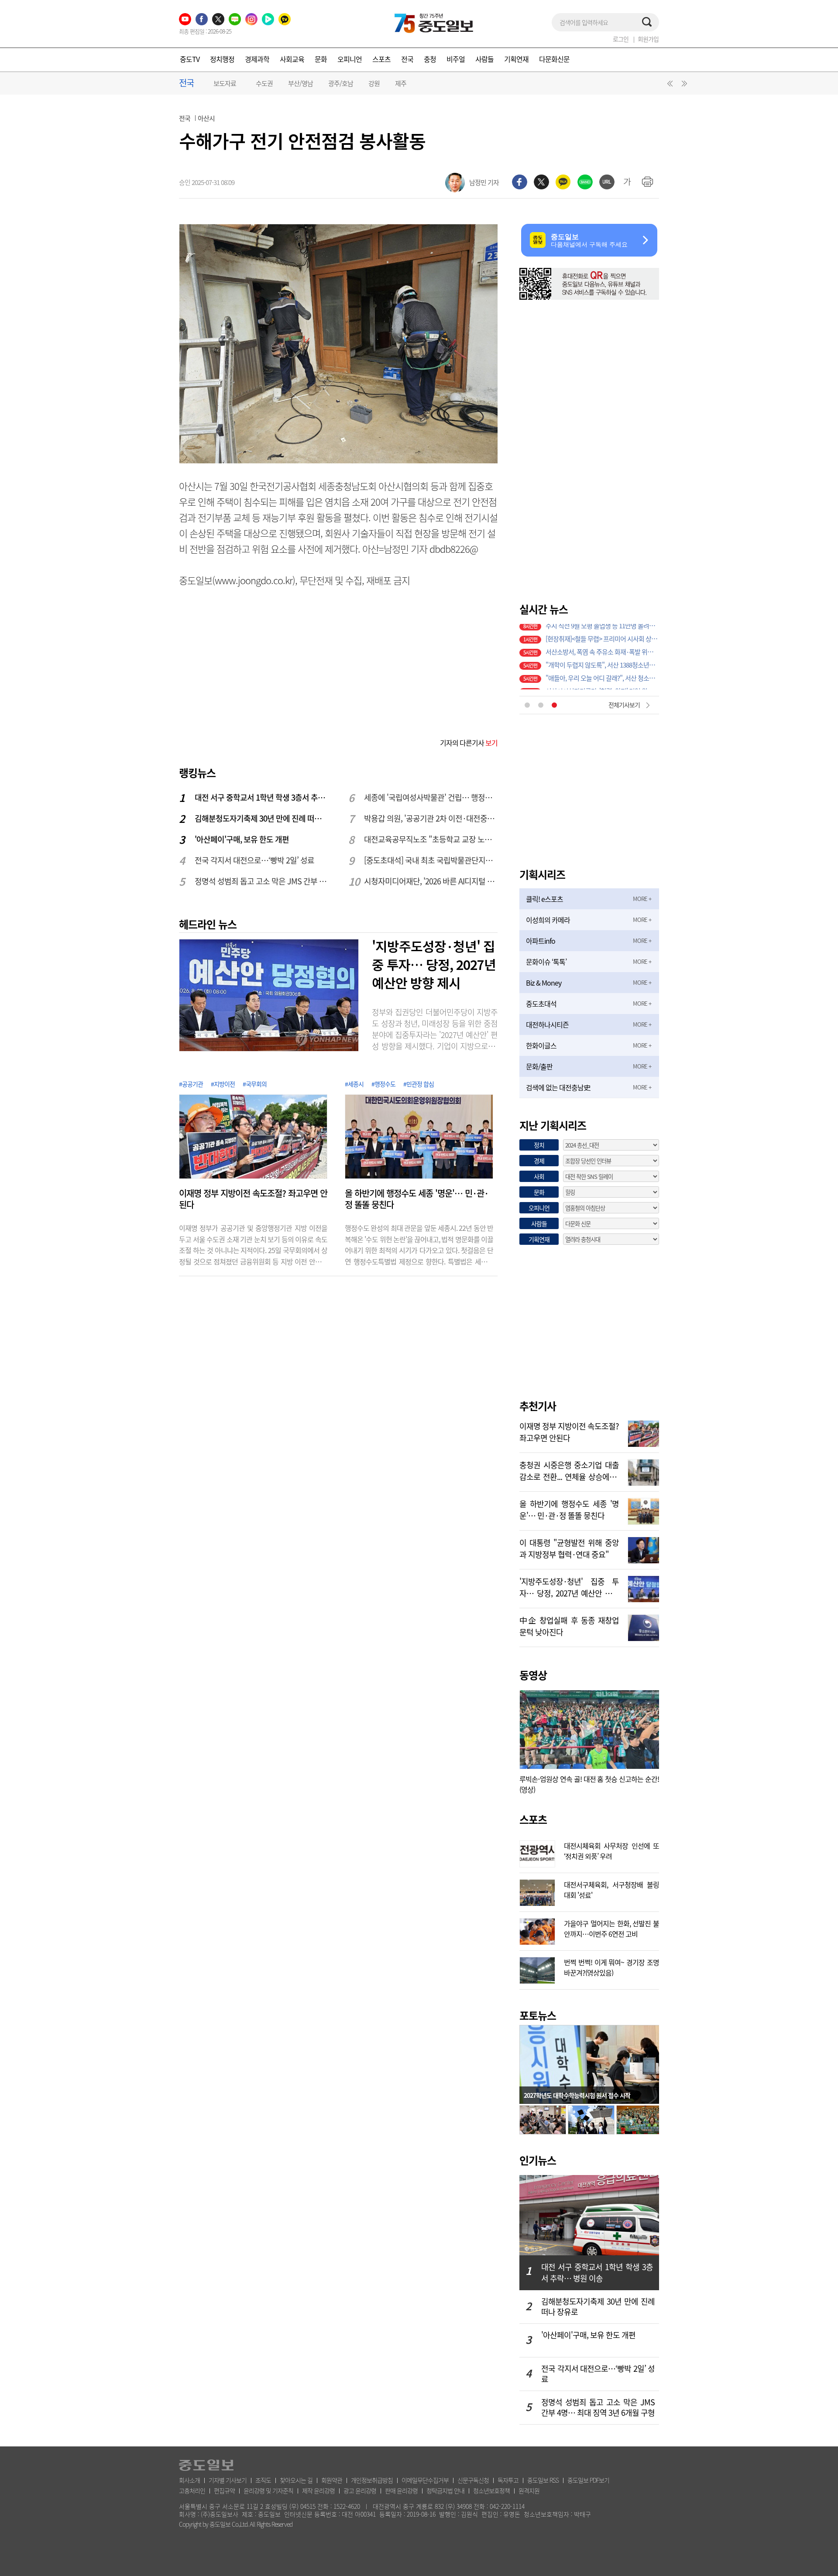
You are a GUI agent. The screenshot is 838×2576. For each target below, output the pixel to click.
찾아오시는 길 (296, 2480)
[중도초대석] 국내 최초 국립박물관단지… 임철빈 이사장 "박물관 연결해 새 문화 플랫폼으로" (431, 860)
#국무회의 (255, 1084)
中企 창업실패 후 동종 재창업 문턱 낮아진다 (569, 1625)
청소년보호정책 (491, 2490)
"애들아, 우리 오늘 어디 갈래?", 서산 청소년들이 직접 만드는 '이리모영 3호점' (602, 670)
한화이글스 (541, 1045)
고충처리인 (192, 2490)
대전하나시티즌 (547, 1024)
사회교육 (292, 59)
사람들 (484, 59)
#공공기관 (191, 1084)
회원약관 (332, 2480)
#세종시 (354, 1084)
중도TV (190, 59)
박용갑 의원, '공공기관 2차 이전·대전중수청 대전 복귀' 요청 (431, 818)
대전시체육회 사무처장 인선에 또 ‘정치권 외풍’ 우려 (611, 1850)
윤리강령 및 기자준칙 (268, 2490)
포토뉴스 (538, 2015)
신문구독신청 (473, 2480)
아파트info (541, 941)
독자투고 (508, 2480)
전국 (407, 59)
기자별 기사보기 (228, 2480)
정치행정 (222, 59)
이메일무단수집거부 (425, 2480)
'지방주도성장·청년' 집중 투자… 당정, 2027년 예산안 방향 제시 (434, 964)
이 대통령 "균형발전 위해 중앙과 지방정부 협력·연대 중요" (569, 1548)
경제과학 (257, 59)
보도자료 (225, 83)
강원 (374, 83)
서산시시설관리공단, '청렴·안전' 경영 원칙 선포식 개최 (602, 683)
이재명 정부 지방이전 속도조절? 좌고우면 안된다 (253, 1199)
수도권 (264, 83)
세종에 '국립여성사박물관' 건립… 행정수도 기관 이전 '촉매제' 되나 (431, 797)
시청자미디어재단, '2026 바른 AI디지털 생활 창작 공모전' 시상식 (431, 881)
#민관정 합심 (419, 1084)
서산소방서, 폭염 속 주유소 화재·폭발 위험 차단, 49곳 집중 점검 (602, 644)
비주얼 (456, 59)
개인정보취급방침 (372, 2480)
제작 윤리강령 (318, 2490)
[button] (669, 86)
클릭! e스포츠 (544, 899)
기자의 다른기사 (469, 743)
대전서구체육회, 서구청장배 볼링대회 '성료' (611, 1889)
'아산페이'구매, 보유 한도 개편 (242, 839)
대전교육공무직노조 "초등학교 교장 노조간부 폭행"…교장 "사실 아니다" (431, 839)
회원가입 (648, 39)
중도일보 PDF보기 (588, 2480)
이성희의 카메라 (548, 920)
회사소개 (189, 2480)
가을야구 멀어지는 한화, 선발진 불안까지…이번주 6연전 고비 (611, 1928)
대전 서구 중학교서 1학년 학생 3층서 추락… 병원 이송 (262, 797)
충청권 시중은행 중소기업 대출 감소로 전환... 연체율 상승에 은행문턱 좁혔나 (569, 1470)
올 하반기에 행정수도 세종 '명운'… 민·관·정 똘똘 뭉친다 (417, 1199)
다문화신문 (554, 59)
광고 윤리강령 (360, 2490)
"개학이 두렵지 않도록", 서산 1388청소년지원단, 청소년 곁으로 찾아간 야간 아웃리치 (602, 657)
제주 (401, 83)
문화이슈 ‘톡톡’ (546, 962)
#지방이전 (223, 1084)
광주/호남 (341, 83)
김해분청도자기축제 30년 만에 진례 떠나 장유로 (262, 818)
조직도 (263, 2480)
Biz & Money (544, 983)
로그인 (621, 39)
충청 (430, 59)
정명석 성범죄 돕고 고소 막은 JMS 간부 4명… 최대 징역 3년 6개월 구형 (262, 881)
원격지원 (529, 2490)
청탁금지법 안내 (445, 2490)
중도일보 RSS (543, 2480)
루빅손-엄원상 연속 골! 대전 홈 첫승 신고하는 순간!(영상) (589, 1784)
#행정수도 (383, 1084)
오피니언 (350, 59)
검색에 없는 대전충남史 (558, 1087)
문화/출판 (539, 1066)
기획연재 (516, 59)
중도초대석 (541, 1004)
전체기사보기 (624, 705)
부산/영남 (301, 83)
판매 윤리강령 (401, 2490)
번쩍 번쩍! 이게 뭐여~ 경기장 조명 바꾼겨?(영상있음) (611, 1966)
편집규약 (224, 2490)
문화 (321, 59)
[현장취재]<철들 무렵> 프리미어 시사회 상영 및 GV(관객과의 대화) (602, 630)
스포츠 (381, 59)
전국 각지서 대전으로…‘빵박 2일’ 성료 (254, 860)
